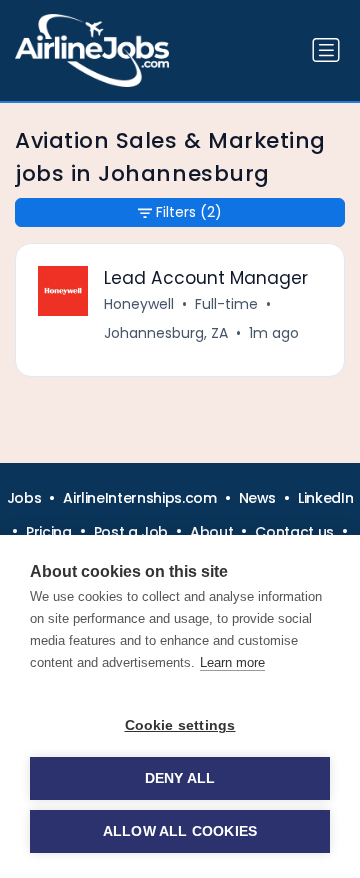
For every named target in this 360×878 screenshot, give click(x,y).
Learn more (232, 662)
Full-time (226, 304)
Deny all (180, 778)
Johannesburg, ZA (166, 333)
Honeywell (139, 304)
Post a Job (131, 532)
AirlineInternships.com (139, 498)
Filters (189, 212)
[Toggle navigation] (326, 50)
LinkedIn (325, 498)
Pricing (49, 532)
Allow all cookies (180, 831)
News (258, 498)
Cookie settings (180, 725)
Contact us (294, 532)
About (211, 532)
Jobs (24, 498)
